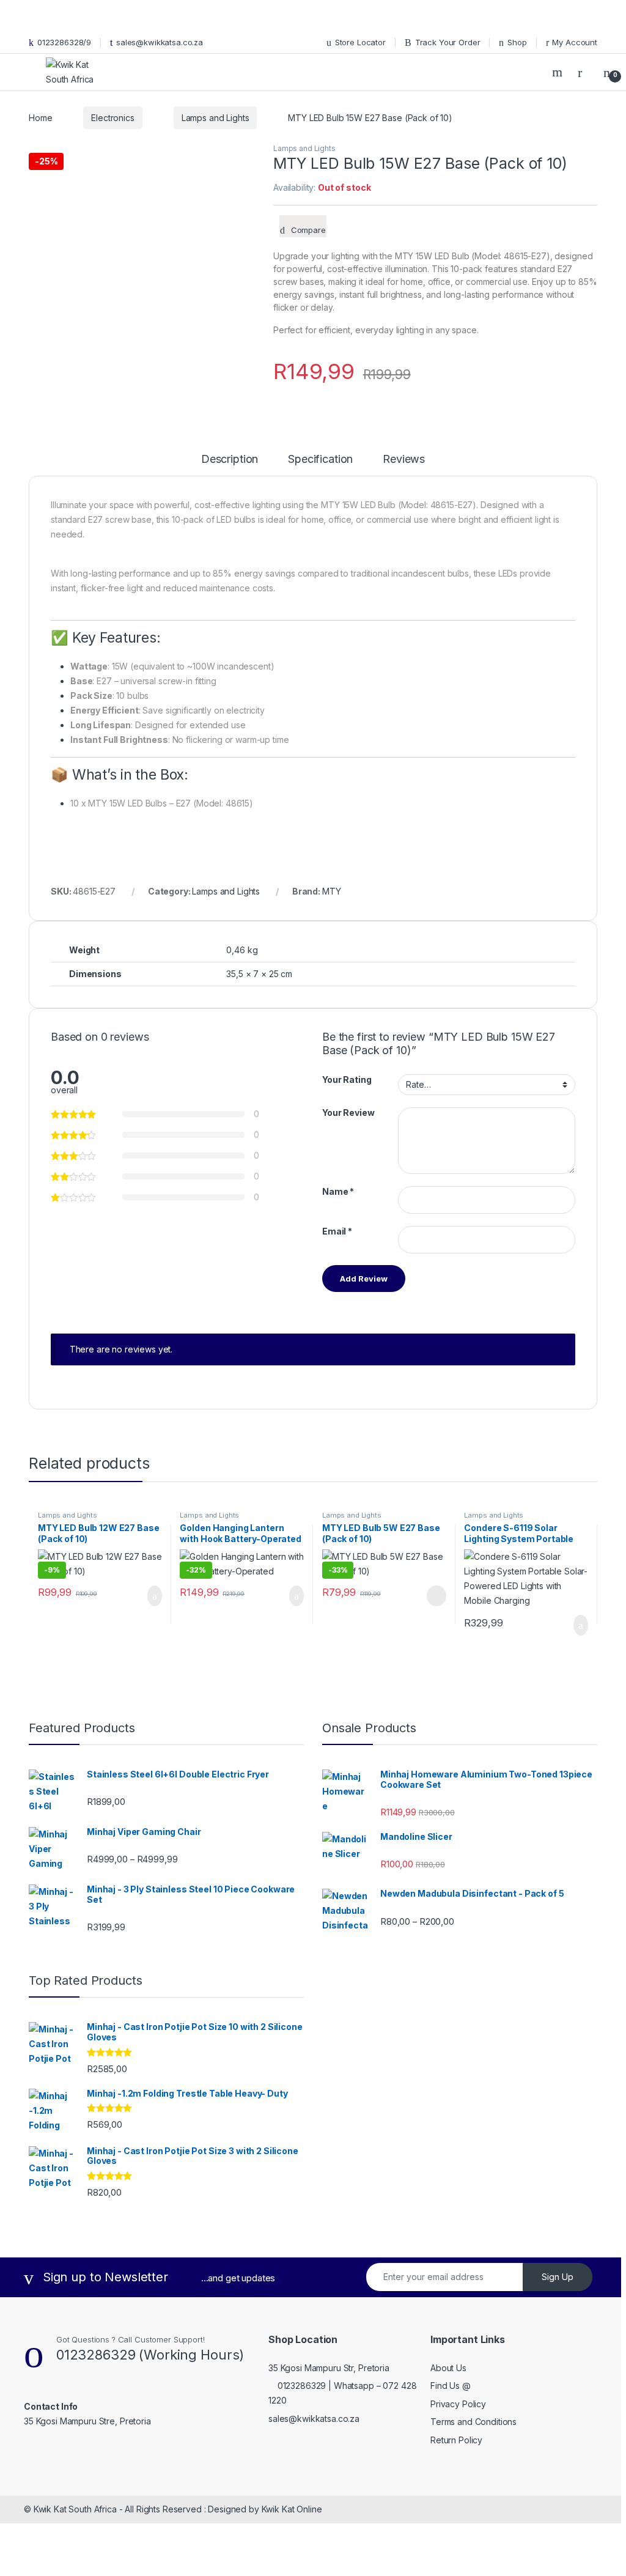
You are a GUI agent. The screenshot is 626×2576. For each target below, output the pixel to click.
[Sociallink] (29, 2448)
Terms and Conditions (473, 2422)
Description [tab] (230, 459)
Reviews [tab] (404, 459)
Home (40, 118)
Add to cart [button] (154, 1596)
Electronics (112, 118)
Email (337, 1231)
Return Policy (456, 2440)
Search (559, 72)
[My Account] (584, 72)
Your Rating (347, 1079)
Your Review (348, 1113)
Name (338, 1191)
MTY (332, 891)
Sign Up (558, 2277)
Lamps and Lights (215, 118)
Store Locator (360, 42)
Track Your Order (448, 42)
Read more (435, 1596)
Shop (517, 42)
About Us (448, 2368)
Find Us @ (451, 2386)
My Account (575, 42)
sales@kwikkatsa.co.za (160, 42)
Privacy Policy (458, 2404)
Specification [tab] (320, 459)
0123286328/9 (64, 42)
